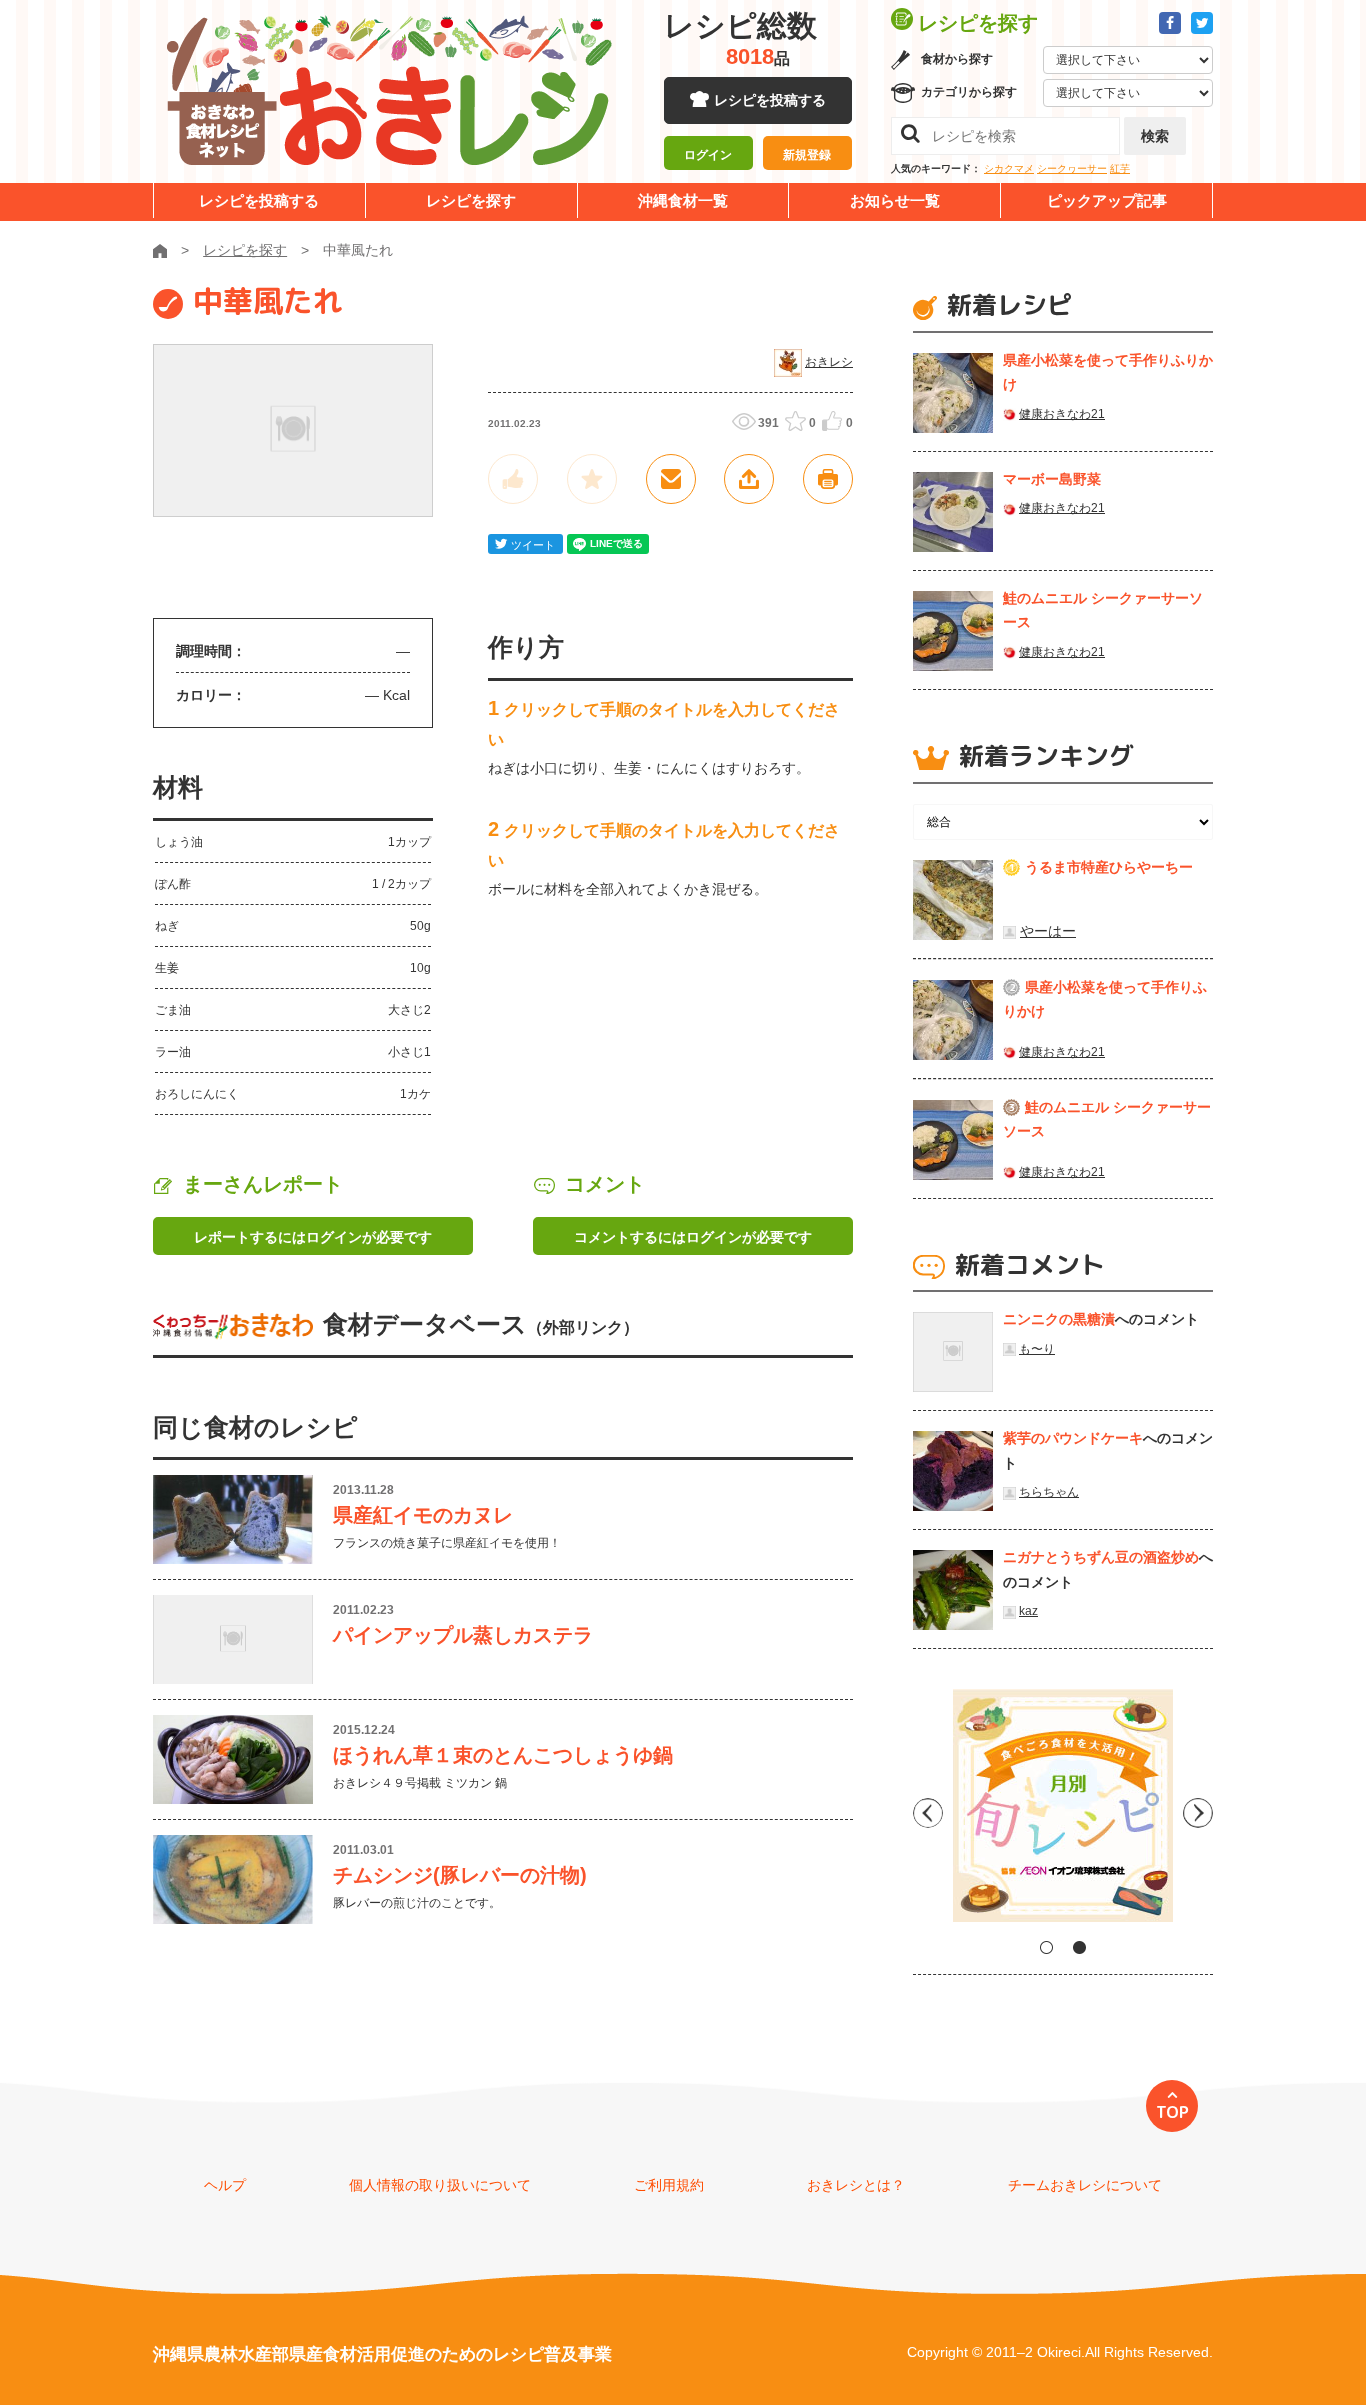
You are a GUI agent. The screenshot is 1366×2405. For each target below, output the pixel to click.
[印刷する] (828, 479)
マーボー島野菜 (1052, 479)
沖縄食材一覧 (683, 200)
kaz (1028, 1611)
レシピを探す (471, 200)
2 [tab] (1079, 1947)
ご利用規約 (669, 2185)
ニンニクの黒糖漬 (1059, 1319)
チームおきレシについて (1085, 2185)
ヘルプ (225, 2185)
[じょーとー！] (513, 479)
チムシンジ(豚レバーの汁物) (460, 1875)
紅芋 (1120, 168)
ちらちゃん (1049, 1492)
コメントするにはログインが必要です (693, 1237)
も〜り (1037, 1349)
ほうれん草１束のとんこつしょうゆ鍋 (503, 1755)
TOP (1172, 2112)
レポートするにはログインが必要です (313, 1237)
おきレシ (829, 362)
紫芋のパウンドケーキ (1073, 1438)
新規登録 (807, 155)
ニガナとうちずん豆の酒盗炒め (1101, 1557)
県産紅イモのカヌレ (423, 1515)
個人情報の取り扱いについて (440, 2185)
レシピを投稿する (770, 100)
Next (1198, 1813)
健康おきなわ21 (1062, 414)
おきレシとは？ (856, 2185)
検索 (1155, 136)
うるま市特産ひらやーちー (1109, 867)
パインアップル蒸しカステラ (463, 1635)
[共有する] (749, 479)
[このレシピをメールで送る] (671, 479)
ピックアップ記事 (1107, 200)
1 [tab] (1046, 1947)
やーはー (1048, 931)
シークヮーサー (1072, 168)
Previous (928, 1813)
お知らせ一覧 (895, 200)
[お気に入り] (592, 479)
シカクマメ (1009, 168)
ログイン (708, 155)
